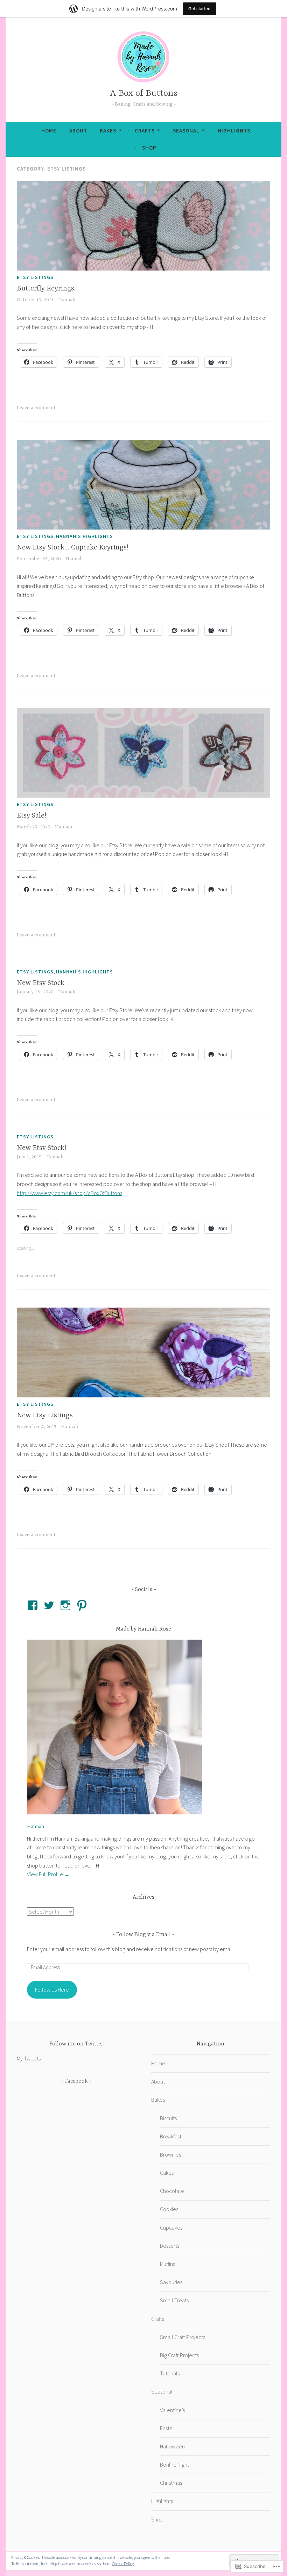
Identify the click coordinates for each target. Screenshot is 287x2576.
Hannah (67, 300)
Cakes (167, 2173)
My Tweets (29, 2058)
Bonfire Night (174, 2465)
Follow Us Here (52, 1989)
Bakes (108, 131)
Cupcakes (171, 2228)
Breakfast (171, 2136)
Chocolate (172, 2191)
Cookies (169, 2209)
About (78, 131)
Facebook (76, 2081)
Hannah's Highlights (85, 536)
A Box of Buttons (144, 93)
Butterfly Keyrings (45, 289)
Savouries (171, 2282)
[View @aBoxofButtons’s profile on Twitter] (50, 1605)
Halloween (172, 2446)
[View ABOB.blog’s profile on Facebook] (34, 1605)
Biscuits (168, 2118)
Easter (167, 2428)
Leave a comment (36, 408)
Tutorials (170, 2373)
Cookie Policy (123, 2564)
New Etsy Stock (41, 983)
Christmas (171, 2483)
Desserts (170, 2246)
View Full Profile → (48, 1874)
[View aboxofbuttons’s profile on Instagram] (67, 1605)
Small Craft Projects (183, 2337)
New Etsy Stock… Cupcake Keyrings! (73, 548)
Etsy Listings (35, 277)
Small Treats (174, 2300)
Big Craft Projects (179, 2355)
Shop (149, 148)
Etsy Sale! (31, 816)
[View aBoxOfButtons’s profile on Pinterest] (83, 1605)
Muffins (167, 2264)
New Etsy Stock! (41, 1148)
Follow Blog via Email (143, 1935)
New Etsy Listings (45, 1415)
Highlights (234, 131)
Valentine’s (172, 2410)
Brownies (170, 2154)
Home (49, 131)
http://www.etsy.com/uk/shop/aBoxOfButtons (69, 1193)
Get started (199, 9)
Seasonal (186, 131)
